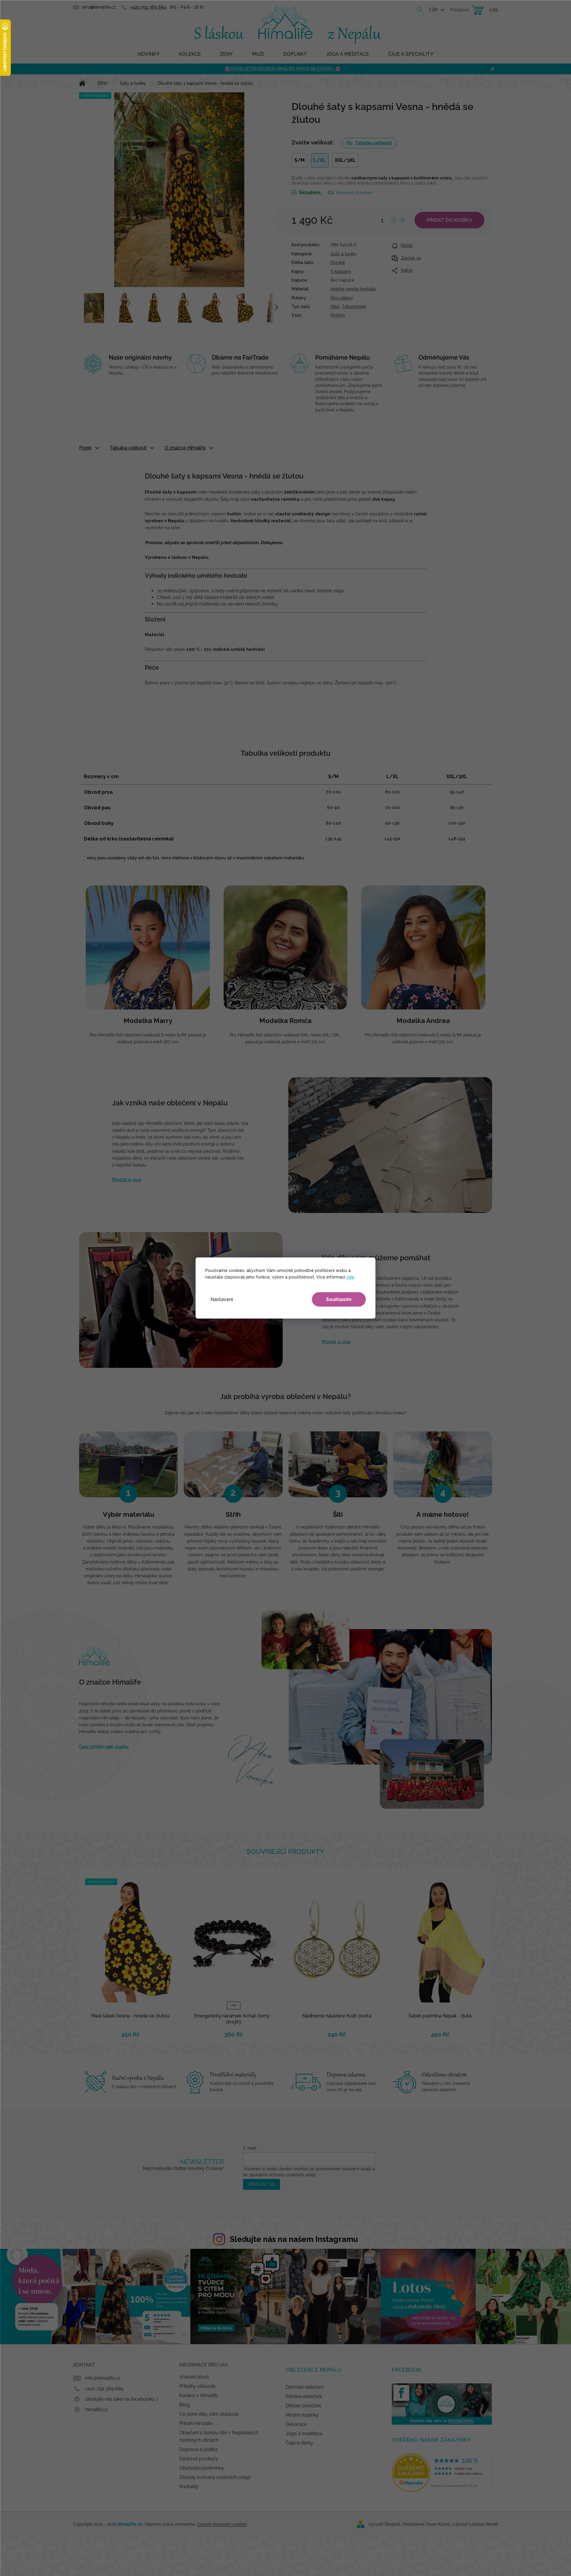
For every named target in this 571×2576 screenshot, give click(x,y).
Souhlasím (339, 1299)
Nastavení (222, 1299)
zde (350, 1277)
